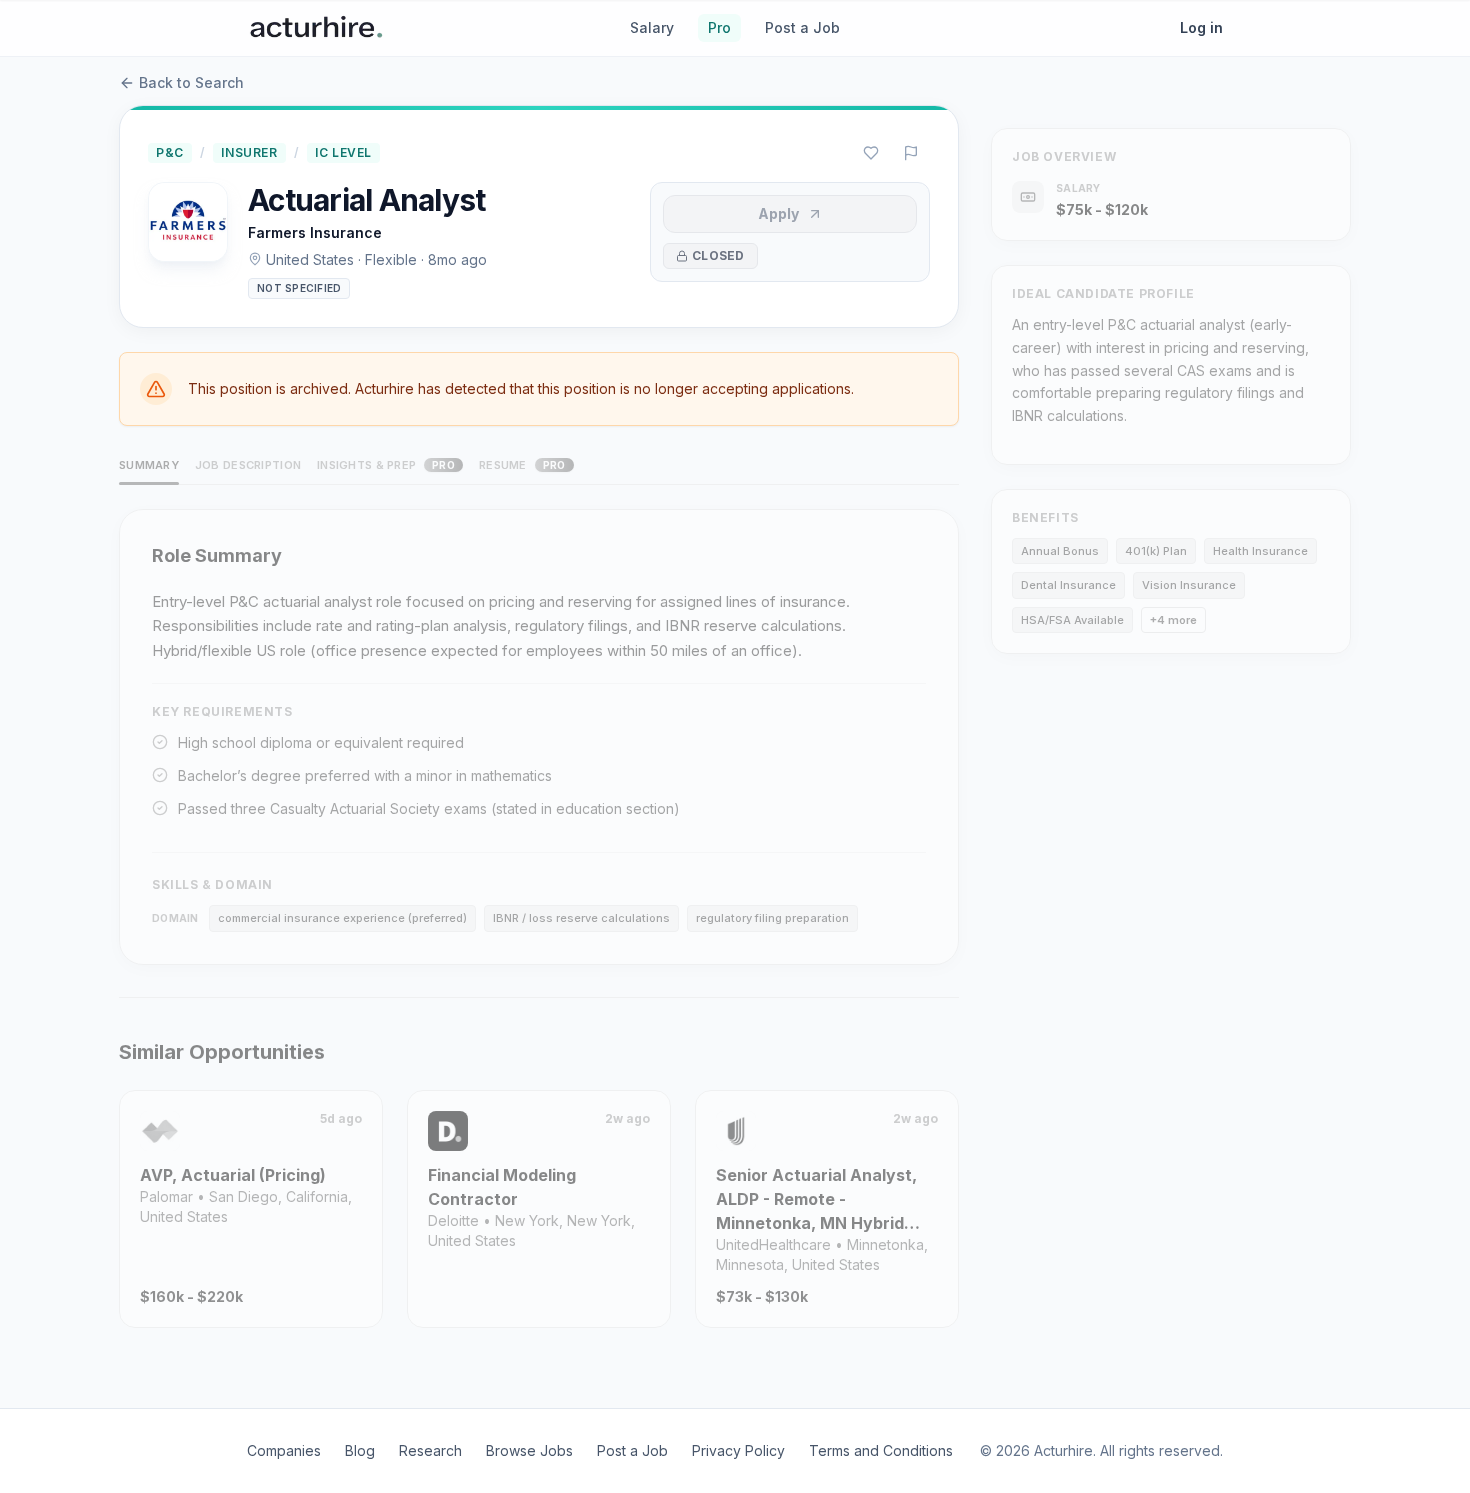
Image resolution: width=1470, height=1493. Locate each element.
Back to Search (191, 82)
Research (430, 1450)
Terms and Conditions (881, 1450)
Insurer (249, 152)
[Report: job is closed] (911, 153)
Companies (284, 1450)
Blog (360, 1450)
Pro (719, 27)
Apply (778, 213)
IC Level (343, 152)
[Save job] (871, 153)
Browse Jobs (529, 1450)
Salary (652, 27)
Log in (1201, 27)
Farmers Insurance (315, 232)
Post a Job (802, 27)
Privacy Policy (738, 1450)
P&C (170, 152)
